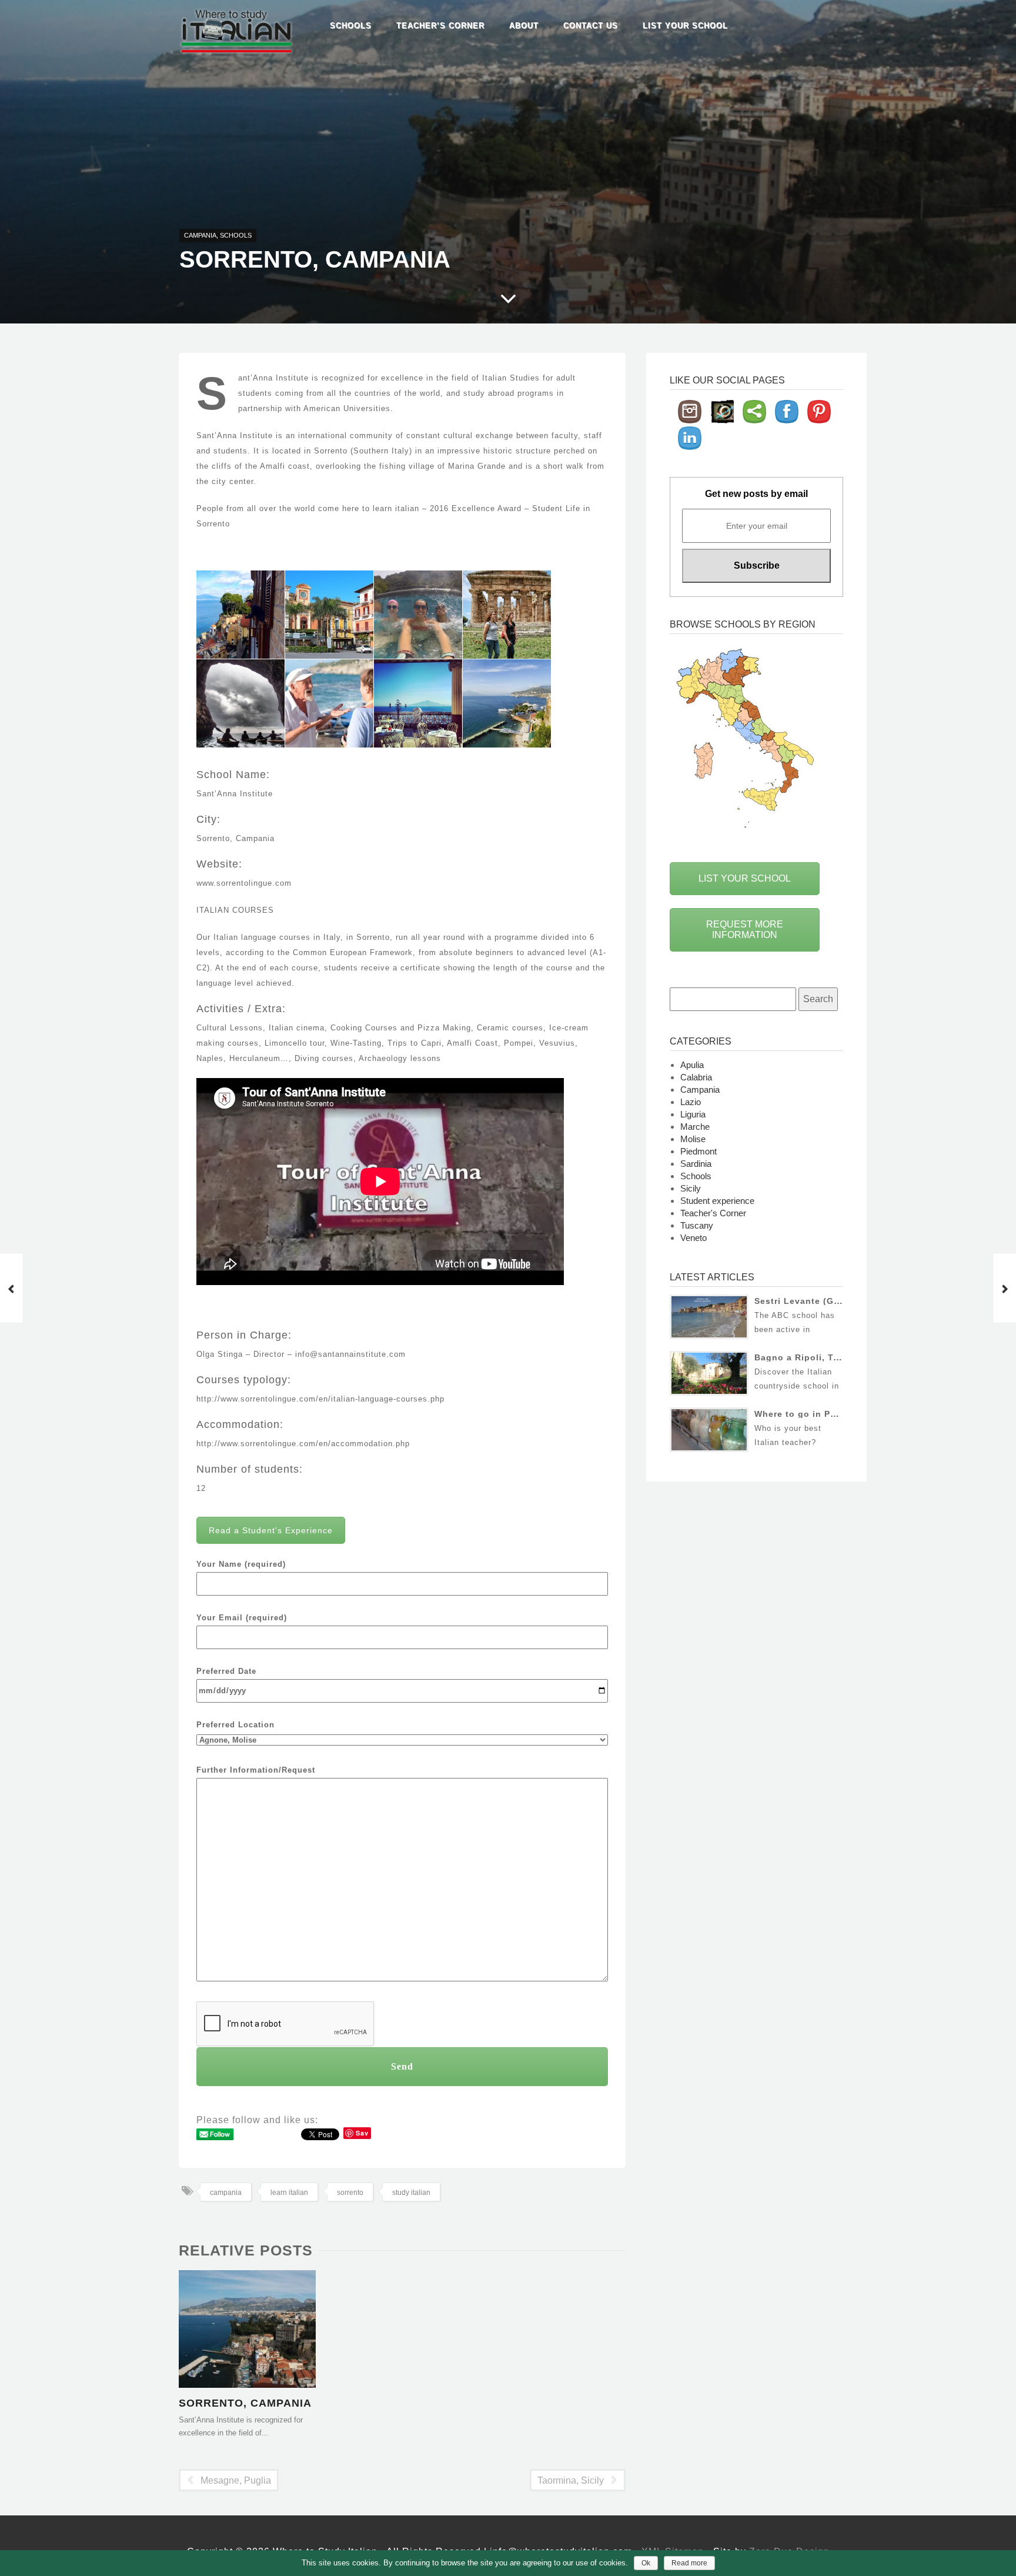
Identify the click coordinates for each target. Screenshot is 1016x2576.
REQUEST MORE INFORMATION (745, 930)
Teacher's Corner (713, 1213)
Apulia (692, 1065)
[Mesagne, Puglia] (12, 1288)
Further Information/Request (256, 1770)
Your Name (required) (241, 1564)
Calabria (696, 1077)
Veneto (694, 1238)
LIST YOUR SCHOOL (745, 878)
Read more (689, 2563)
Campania (200, 235)
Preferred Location (235, 1725)
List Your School (685, 26)
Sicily (691, 1188)
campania (226, 2193)
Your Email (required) (242, 1618)
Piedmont (698, 1151)
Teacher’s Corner (440, 26)
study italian (411, 2193)
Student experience (717, 1201)
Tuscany (697, 1225)
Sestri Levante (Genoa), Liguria (826, 1301)
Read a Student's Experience (271, 1530)
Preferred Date (226, 1671)
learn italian (289, 2193)
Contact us (591, 26)
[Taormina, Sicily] (1004, 1288)
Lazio (691, 1102)
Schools (351, 26)
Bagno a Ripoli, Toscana (810, 1357)
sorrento (350, 2193)
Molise (693, 1139)
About (524, 26)
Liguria (693, 1114)
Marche (695, 1127)
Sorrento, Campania (245, 2403)
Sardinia (696, 1164)
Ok (646, 2563)
